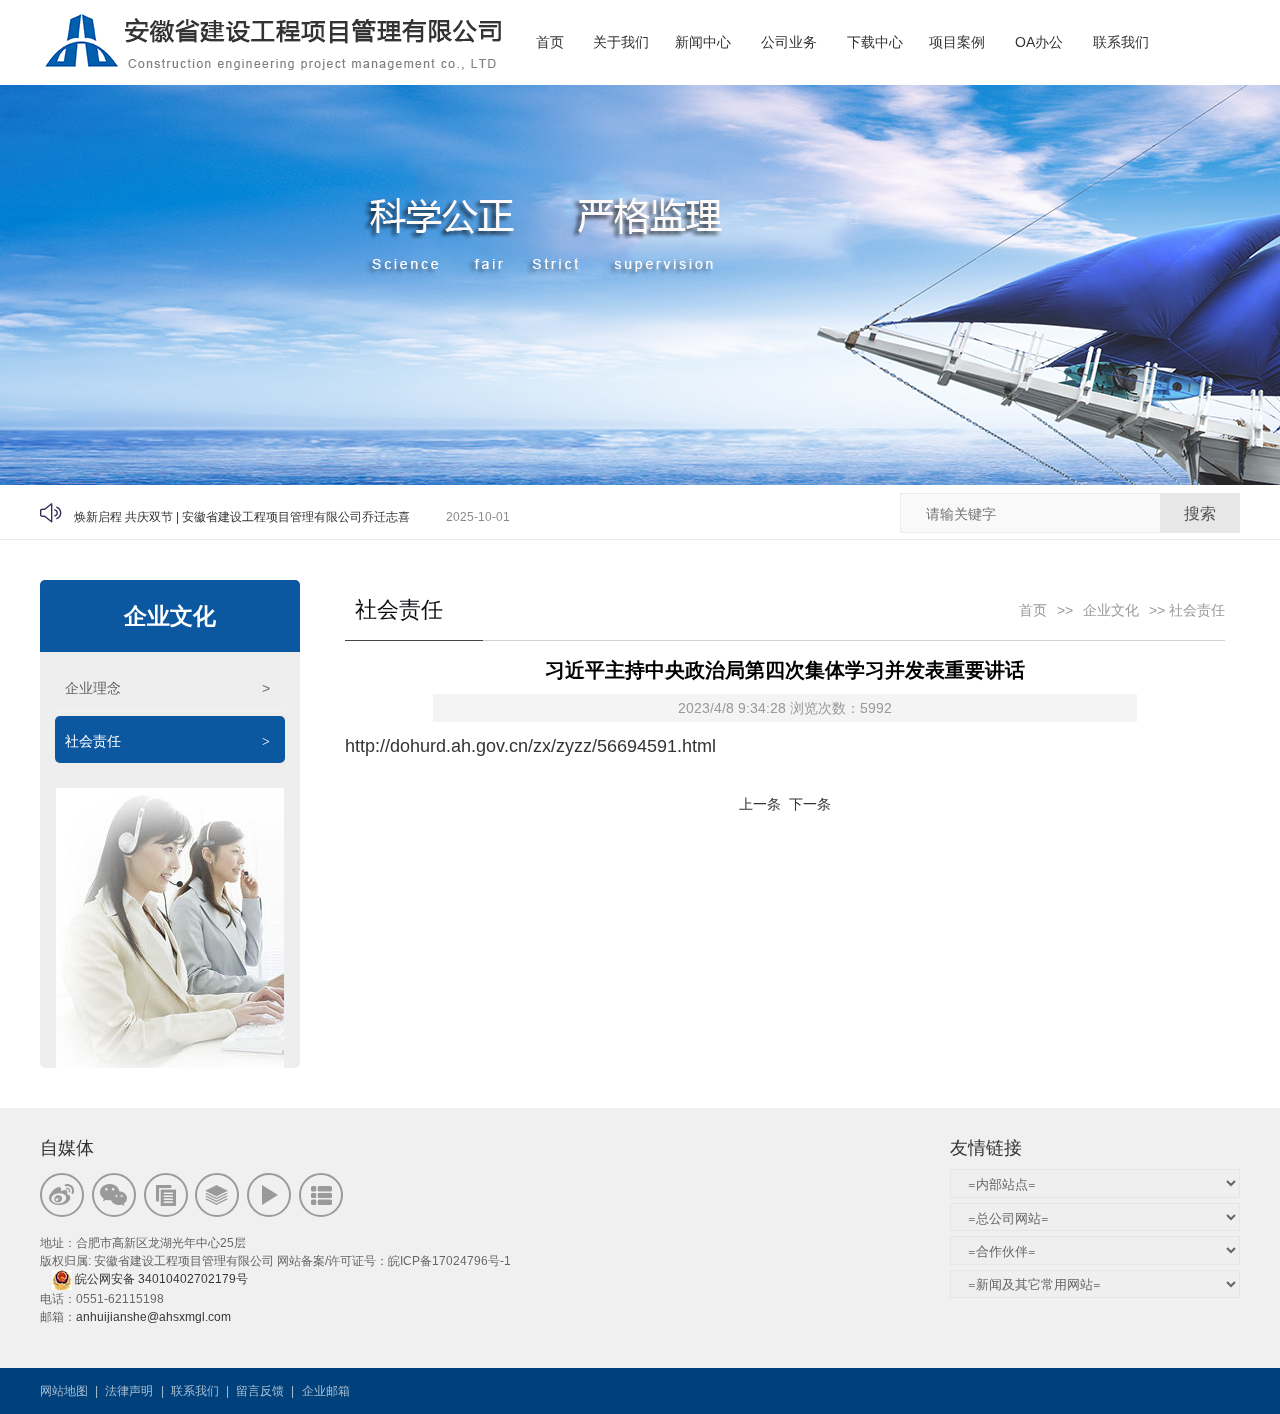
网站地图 (64, 1391)
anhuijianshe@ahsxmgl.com (153, 1317)
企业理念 (167, 688)
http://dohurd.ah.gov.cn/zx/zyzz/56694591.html (530, 746)
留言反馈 (260, 1391)
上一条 (760, 804)
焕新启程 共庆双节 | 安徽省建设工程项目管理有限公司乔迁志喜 (242, 512)
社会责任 (167, 741)
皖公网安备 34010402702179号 (163, 1279)
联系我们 (195, 1391)
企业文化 (170, 616)
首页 (1033, 610)
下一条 (810, 804)
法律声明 (129, 1391)
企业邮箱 (326, 1391)
